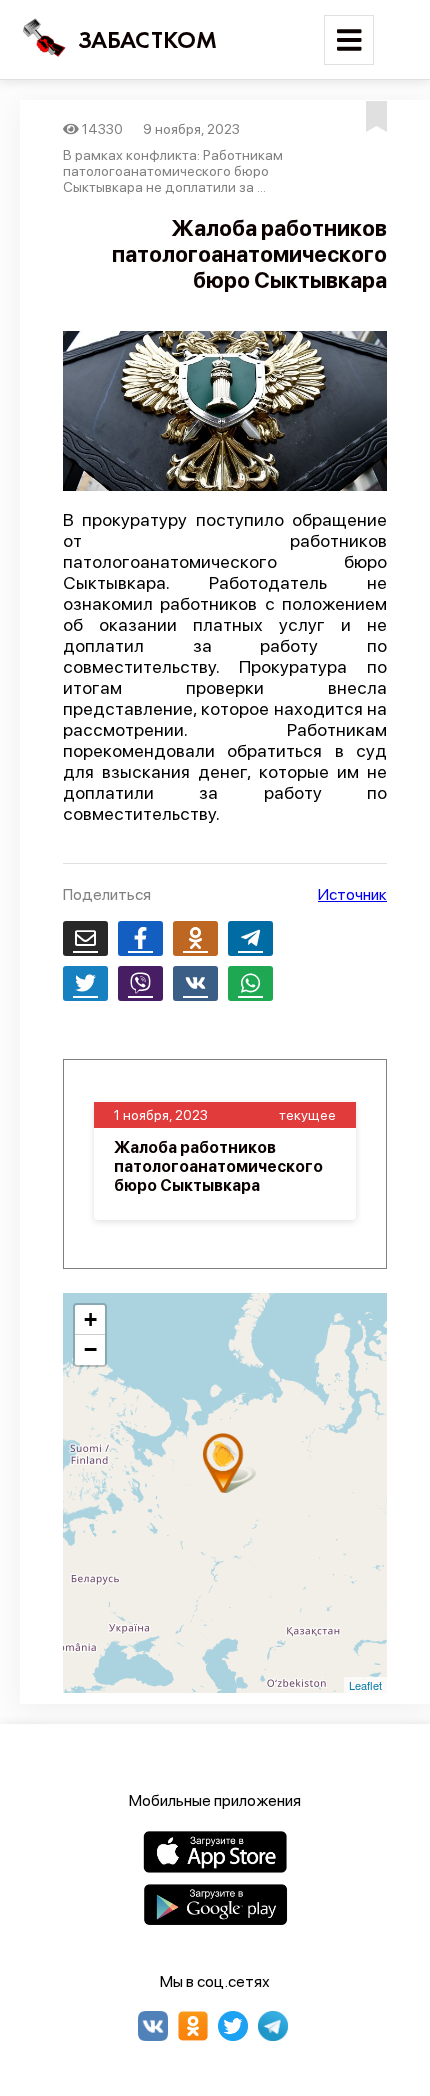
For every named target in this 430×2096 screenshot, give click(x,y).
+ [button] (90, 1319)
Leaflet (365, 1685)
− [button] (90, 1349)
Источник (352, 894)
